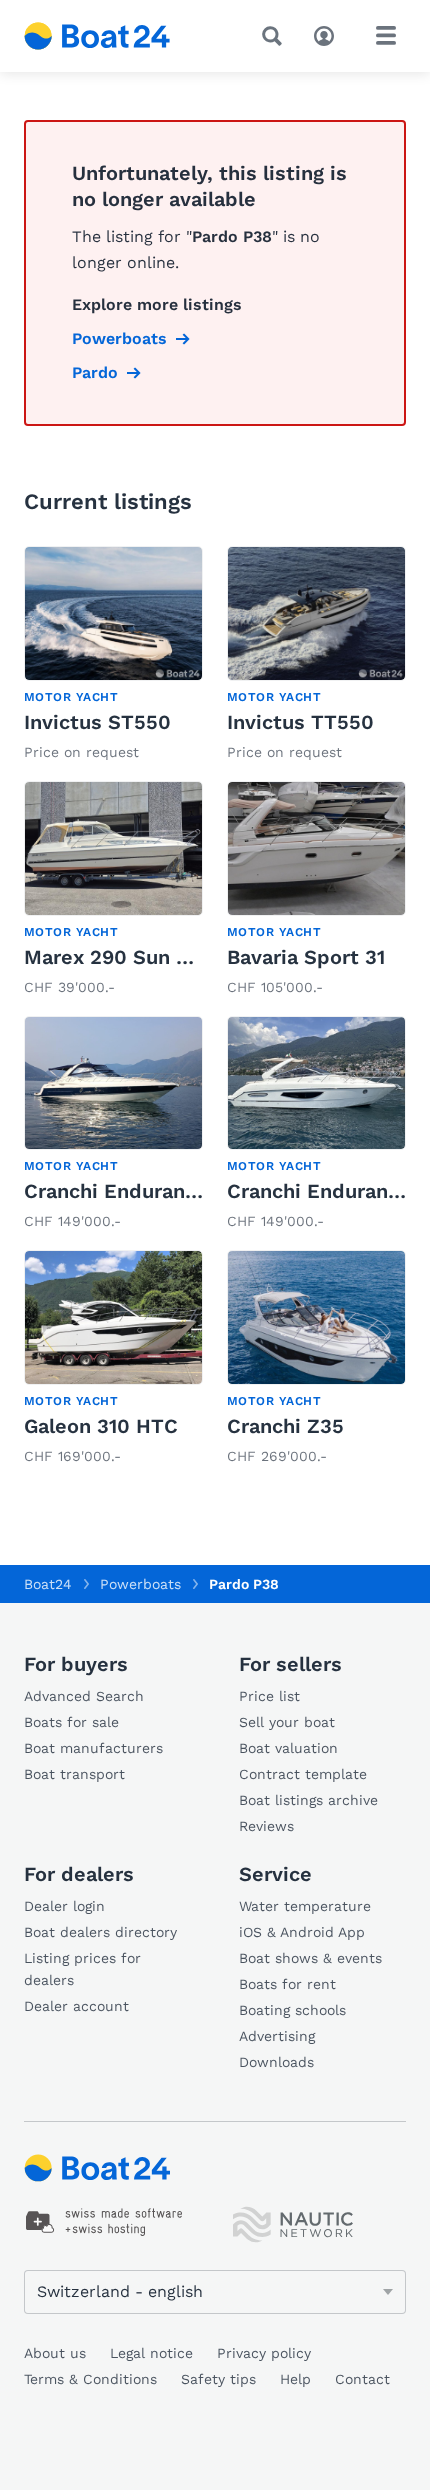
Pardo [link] (95, 372)
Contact (362, 2379)
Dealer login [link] (64, 1906)
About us (55, 2353)
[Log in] (329, 34)
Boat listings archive (308, 1800)
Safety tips (218, 2379)
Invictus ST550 (97, 722)
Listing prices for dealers (82, 1969)
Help (295, 2379)
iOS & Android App (302, 1932)
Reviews (266, 1826)
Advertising (277, 2036)
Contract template (303, 1774)
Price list (269, 1696)
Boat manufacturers (93, 1748)
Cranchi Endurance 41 (129, 1191)
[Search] (276, 36)
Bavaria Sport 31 (306, 957)
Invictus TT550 (300, 722)
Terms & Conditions (90, 2379)
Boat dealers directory (100, 1932)
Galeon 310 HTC (101, 1426)
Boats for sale (71, 1722)
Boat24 (48, 1584)
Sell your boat (287, 1722)
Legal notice (151, 2353)
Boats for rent (287, 1984)
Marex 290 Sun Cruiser (135, 957)
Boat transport (74, 1774)
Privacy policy (264, 2353)
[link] (113, 655)
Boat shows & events (310, 1958)
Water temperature (305, 1906)
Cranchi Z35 (285, 1426)
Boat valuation (288, 1748)
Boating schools (292, 2010)
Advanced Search (84, 1696)
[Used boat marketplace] (97, 36)
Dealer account (76, 2006)
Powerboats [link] (119, 338)
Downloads (276, 2062)
